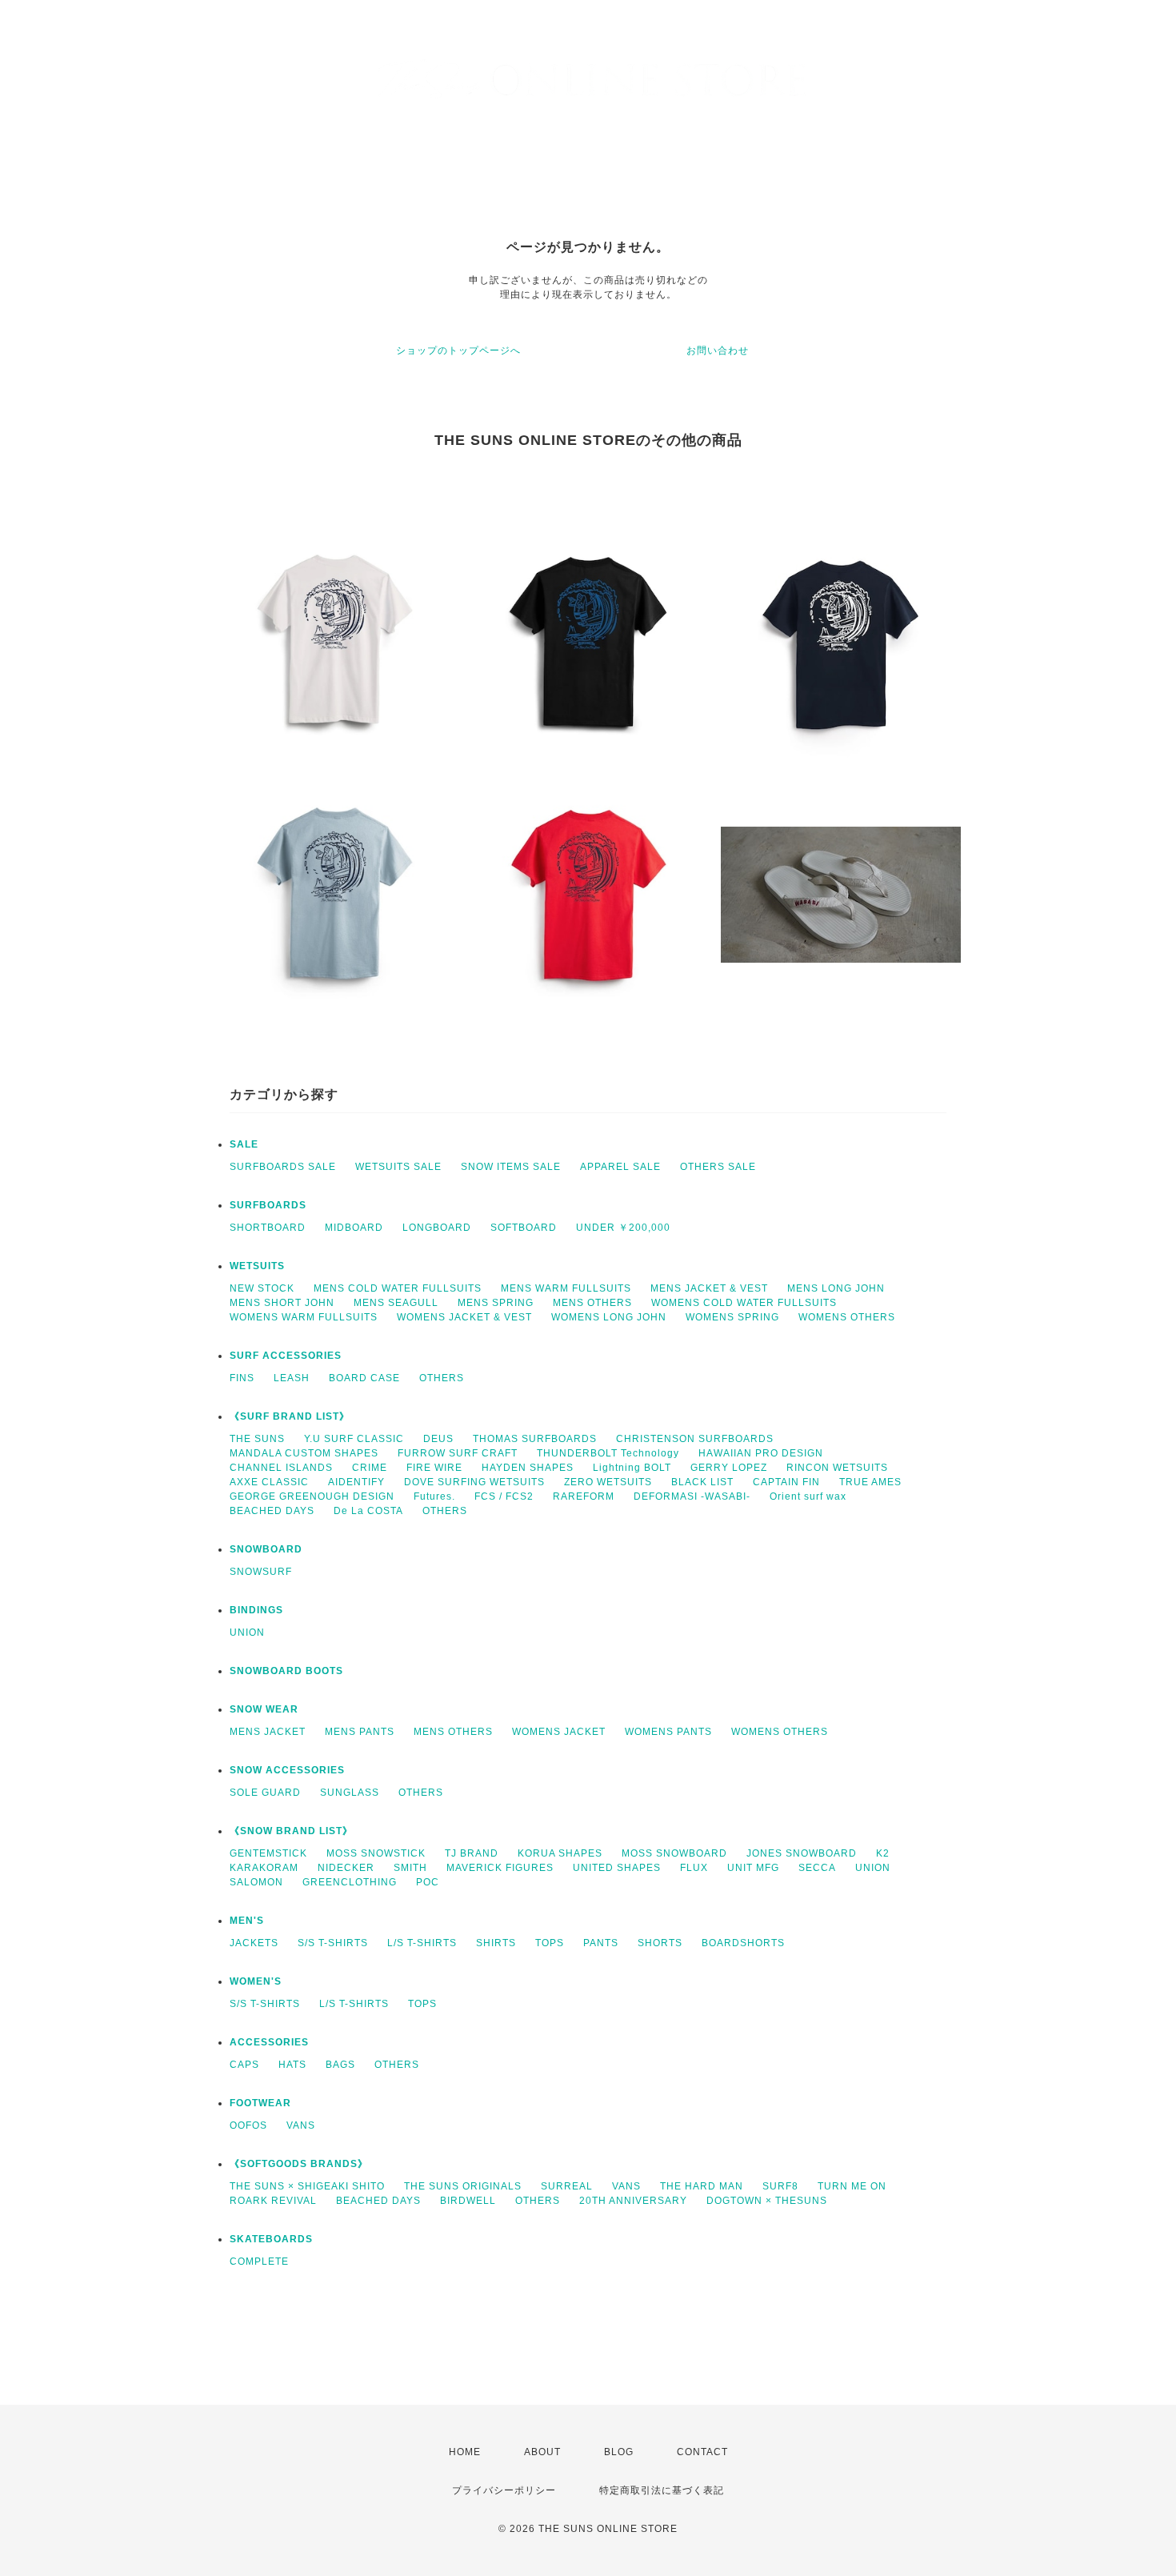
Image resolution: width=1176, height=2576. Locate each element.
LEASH (292, 1378)
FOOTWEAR (260, 2103)
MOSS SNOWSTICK (376, 1853)
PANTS (601, 1943)
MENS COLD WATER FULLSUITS (398, 1288)
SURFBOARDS (268, 1205)
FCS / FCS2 (504, 1496)
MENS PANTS (360, 1732)
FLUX (694, 1868)
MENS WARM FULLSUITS (566, 1288)
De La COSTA (368, 1511)
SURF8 (780, 2186)
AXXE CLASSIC (269, 1482)
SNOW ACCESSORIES (287, 1770)
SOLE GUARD (265, 1793)
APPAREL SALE (620, 1167)
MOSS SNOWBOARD (674, 1853)
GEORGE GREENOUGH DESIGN (312, 1496)
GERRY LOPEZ (729, 1468)
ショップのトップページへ (458, 351)
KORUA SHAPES (560, 1853)
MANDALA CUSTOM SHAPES (304, 1453)
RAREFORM (584, 1496)
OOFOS (248, 2125)
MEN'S (247, 1921)
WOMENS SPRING (732, 1317)
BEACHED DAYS (272, 1511)
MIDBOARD (354, 1228)
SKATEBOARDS (271, 2239)
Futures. (434, 1496)
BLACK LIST (702, 1482)
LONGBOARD (437, 1228)
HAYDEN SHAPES (528, 1468)
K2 (883, 1853)
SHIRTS (496, 1943)
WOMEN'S (256, 1981)
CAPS (244, 2065)
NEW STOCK (262, 1288)
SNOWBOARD (266, 1549)
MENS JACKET (268, 1732)
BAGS (340, 2065)
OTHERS (442, 1378)
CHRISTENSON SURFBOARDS (695, 1439)
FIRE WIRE (434, 1468)
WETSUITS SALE (398, 1167)
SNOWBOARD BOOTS (286, 1671)
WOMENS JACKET (559, 1732)
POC (428, 1882)
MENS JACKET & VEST (709, 1288)
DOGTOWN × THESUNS (767, 2201)
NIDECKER (346, 1868)
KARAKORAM (264, 1868)
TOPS (550, 1943)
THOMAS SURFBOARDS (535, 1439)
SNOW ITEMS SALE (511, 1167)
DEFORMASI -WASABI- (692, 1496)
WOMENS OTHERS (847, 1317)
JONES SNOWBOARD (802, 1853)
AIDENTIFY (356, 1482)
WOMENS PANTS (668, 1732)
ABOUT (542, 2452)
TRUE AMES (870, 1482)
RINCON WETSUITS (837, 1468)
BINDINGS (256, 1610)
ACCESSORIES (269, 2042)
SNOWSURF (261, 1572)
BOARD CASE (364, 1378)
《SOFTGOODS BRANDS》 (299, 2164)
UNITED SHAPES (617, 1868)
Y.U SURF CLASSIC (354, 1439)
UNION (247, 1633)
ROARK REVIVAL (273, 2201)
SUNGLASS (350, 1793)
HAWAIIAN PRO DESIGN (761, 1453)
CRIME (370, 1468)
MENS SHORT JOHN (282, 1303)
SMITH (410, 1868)
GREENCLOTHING (350, 1882)
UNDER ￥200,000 (623, 1228)
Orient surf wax (808, 1496)
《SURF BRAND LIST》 (290, 1416)
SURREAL (567, 2186)
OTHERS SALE (718, 1167)
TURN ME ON (852, 2186)
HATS (292, 2065)
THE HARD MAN (702, 2186)
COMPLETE (259, 2262)
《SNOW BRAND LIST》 (291, 1831)
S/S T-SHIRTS (333, 1943)
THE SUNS (257, 1439)
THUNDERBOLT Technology (608, 1453)
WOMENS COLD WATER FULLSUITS (744, 1303)
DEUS (438, 1439)
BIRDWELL (468, 2201)
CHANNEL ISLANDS (281, 1468)
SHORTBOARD (268, 1228)
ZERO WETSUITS (608, 1482)
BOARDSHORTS (743, 1943)
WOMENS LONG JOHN (609, 1317)
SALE (244, 1144)
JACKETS (254, 1943)
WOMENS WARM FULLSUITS (304, 1317)
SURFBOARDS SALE (283, 1167)
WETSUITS (257, 1266)
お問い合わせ (718, 351)
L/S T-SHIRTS (422, 1943)
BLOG (619, 2452)
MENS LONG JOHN (836, 1288)
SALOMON (256, 1882)
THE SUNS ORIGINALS (463, 2186)
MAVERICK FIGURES (500, 1868)
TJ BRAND (472, 1853)
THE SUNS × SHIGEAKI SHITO (307, 2186)
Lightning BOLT (632, 1468)
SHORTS (660, 1943)
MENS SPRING (496, 1303)
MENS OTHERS (592, 1303)
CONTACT (702, 2452)
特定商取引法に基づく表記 (662, 2490)
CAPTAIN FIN (786, 1482)
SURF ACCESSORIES (286, 1356)
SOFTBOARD (524, 1228)
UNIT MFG (753, 1868)
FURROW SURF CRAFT (458, 1453)
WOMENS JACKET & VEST (464, 1317)
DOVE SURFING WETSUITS (474, 1482)
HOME (465, 2452)
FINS (242, 1378)
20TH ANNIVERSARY (633, 2201)
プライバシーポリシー (504, 2490)
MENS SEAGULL (396, 1303)
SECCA (817, 1868)
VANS (301, 2125)
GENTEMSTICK (268, 1853)
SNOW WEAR (264, 1709)
